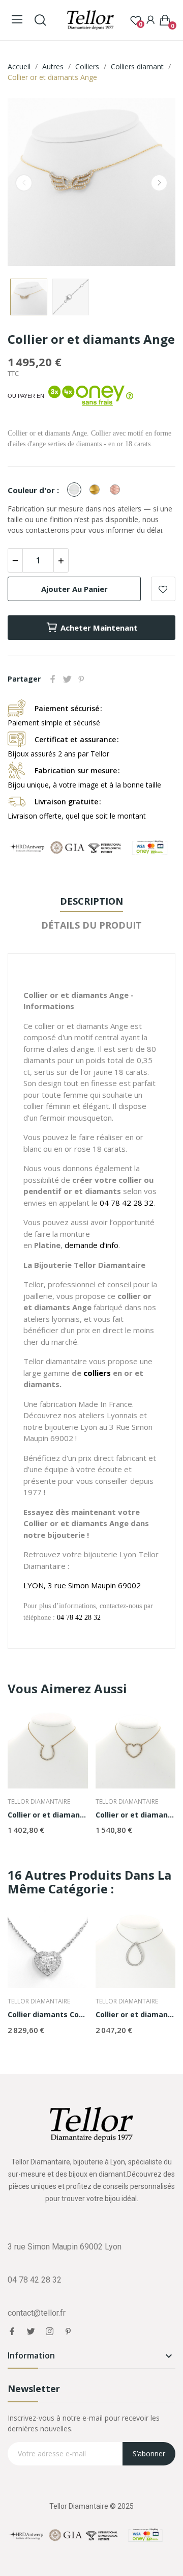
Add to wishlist (163, 589)
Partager (53, 679)
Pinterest (81, 679)
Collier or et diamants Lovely (136, 1815)
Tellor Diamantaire (39, 1802)
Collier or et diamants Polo (48, 1815)
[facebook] (12, 2331)
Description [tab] (91, 901)
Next (159, 183)
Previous (24, 183)
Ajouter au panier (74, 589)
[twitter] (31, 2331)
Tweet (67, 679)
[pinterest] (68, 2331)
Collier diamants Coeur (48, 2014)
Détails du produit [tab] (91, 925)
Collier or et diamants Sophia (136, 2014)
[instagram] (50, 2331)
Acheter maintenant (99, 628)
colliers (97, 1373)
